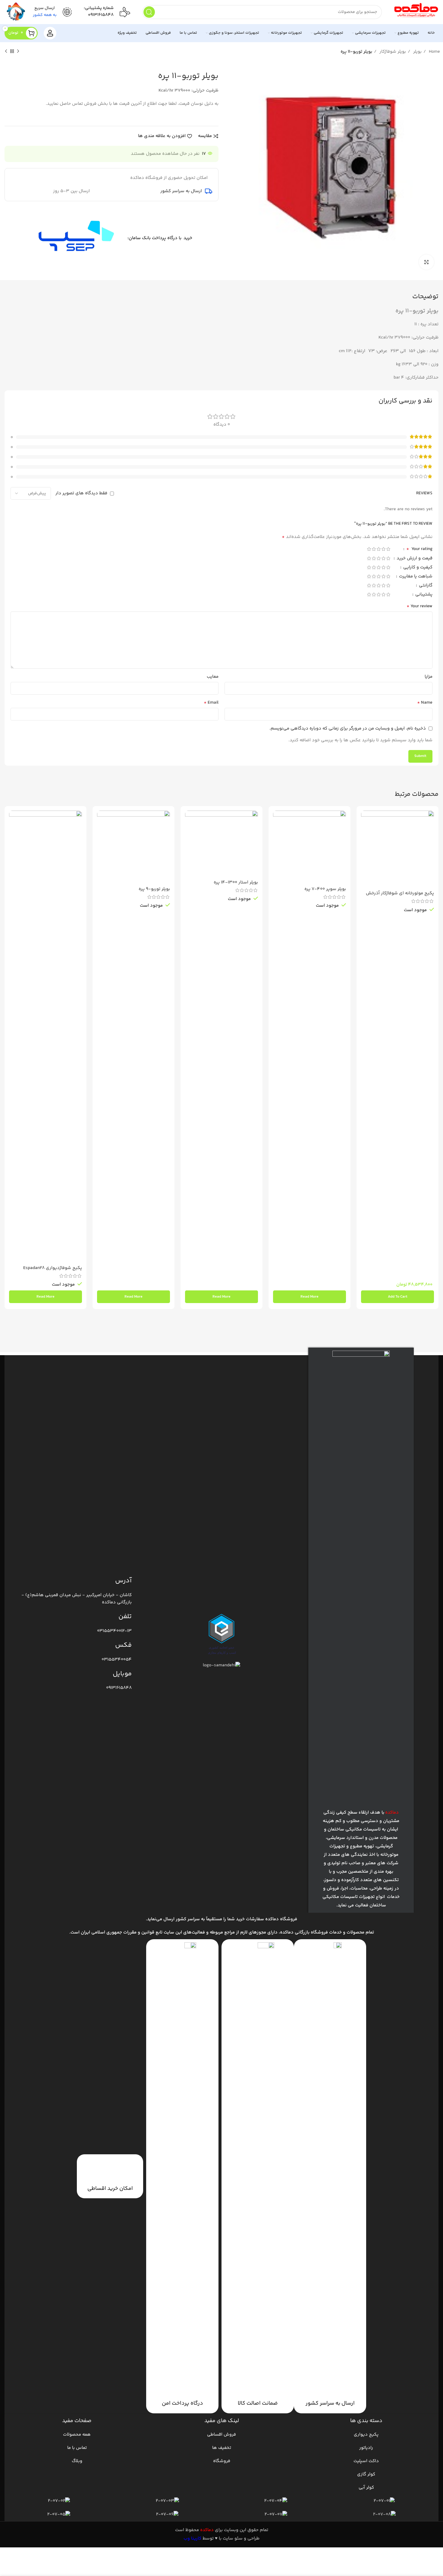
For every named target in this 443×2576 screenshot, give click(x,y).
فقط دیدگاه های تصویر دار (81, 493)
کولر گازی (366, 2474)
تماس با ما (77, 2448)
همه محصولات (77, 2435)
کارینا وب (192, 2538)
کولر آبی (366, 2488)
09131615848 (101, 15)
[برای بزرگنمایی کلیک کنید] (426, 262)
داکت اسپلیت (366, 2461)
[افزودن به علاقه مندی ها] (366, 847)
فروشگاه (222, 2461)
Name (425, 703)
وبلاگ (77, 2461)
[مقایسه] (366, 820)
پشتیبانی (423, 595)
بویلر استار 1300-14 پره (236, 882)
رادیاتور (366, 2448)
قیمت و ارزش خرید (414, 559)
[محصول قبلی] (18, 52)
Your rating (419, 550)
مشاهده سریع (366, 834)
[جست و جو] (149, 12)
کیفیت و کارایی (417, 568)
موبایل (122, 1674)
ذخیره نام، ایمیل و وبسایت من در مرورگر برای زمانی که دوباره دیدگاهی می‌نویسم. (348, 728)
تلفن (125, 1617)
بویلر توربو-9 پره (154, 889)
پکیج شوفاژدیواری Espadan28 (53, 1268)
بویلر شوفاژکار (392, 52)
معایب (213, 677)
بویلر (417, 52)
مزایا (429, 677)
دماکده (207, 2530)
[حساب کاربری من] (50, 33)
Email (211, 703)
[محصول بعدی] (6, 52)
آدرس (123, 1581)
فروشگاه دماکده (281, 1919)
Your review (419, 606)
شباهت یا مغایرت (415, 577)
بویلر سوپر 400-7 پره (325, 889)
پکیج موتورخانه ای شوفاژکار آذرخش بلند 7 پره (400, 896)
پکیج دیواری (366, 2435)
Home (434, 52)
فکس (123, 1645)
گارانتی (425, 586)
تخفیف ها (222, 2448)
